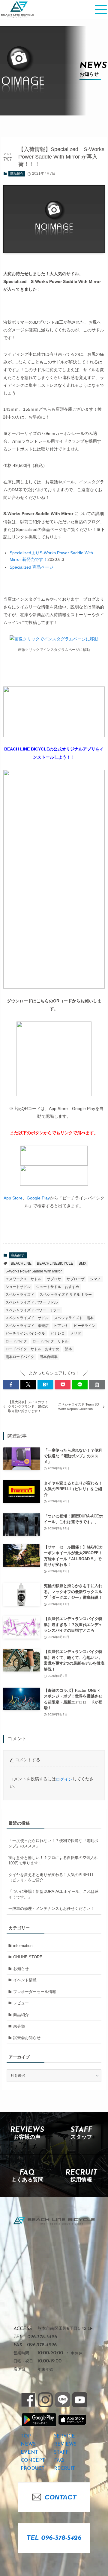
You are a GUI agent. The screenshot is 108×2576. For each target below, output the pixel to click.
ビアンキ (61, 1326)
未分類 (19, 2026)
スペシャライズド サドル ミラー (66, 1295)
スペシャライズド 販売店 (27, 1326)
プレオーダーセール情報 (35, 1992)
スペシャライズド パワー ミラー (33, 1310)
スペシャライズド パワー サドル (31, 1302)
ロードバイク (16, 1341)
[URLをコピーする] (97, 1385)
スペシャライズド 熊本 (74, 1318)
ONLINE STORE (28, 1957)
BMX (82, 1263)
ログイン (64, 1779)
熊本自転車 (49, 1357)
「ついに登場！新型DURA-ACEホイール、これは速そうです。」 (54, 1894)
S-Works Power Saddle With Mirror (34, 1271)
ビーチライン (85, 1326)
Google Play (38, 1198)
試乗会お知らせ (27, 2038)
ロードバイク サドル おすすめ (32, 1349)
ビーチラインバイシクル (25, 1333)
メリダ (76, 1333)
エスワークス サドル (23, 1279)
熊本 (68, 1349)
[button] (11, 1385)
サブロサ (54, 1279)
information (23, 1946)
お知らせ (21, 1969)
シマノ (95, 1279)
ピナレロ (58, 1333)
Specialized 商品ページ (31, 567)
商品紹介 (17, 173)
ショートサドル (18, 1287)
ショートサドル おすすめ (58, 1287)
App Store (13, 1198)
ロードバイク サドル (50, 1341)
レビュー (21, 2003)
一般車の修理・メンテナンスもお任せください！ (51, 1909)
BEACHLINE (21, 1263)
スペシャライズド (20, 1295)
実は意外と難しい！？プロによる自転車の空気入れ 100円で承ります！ (53, 1860)
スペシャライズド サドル (27, 1318)
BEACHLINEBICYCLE (55, 1263)
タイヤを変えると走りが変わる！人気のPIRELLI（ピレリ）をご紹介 (51, 1877)
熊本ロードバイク (20, 1357)
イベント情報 (25, 1980)
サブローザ (76, 1279)
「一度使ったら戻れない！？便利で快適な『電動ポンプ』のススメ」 (53, 1843)
